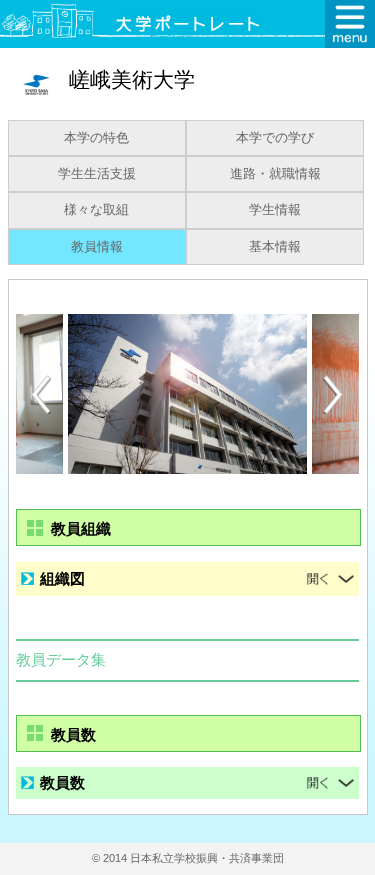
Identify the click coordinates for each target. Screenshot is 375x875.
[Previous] (41, 394)
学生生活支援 (97, 174)
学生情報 (275, 210)
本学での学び (275, 138)
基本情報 (275, 247)
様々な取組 (96, 210)
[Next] (334, 395)
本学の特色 (96, 138)
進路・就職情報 (275, 174)
